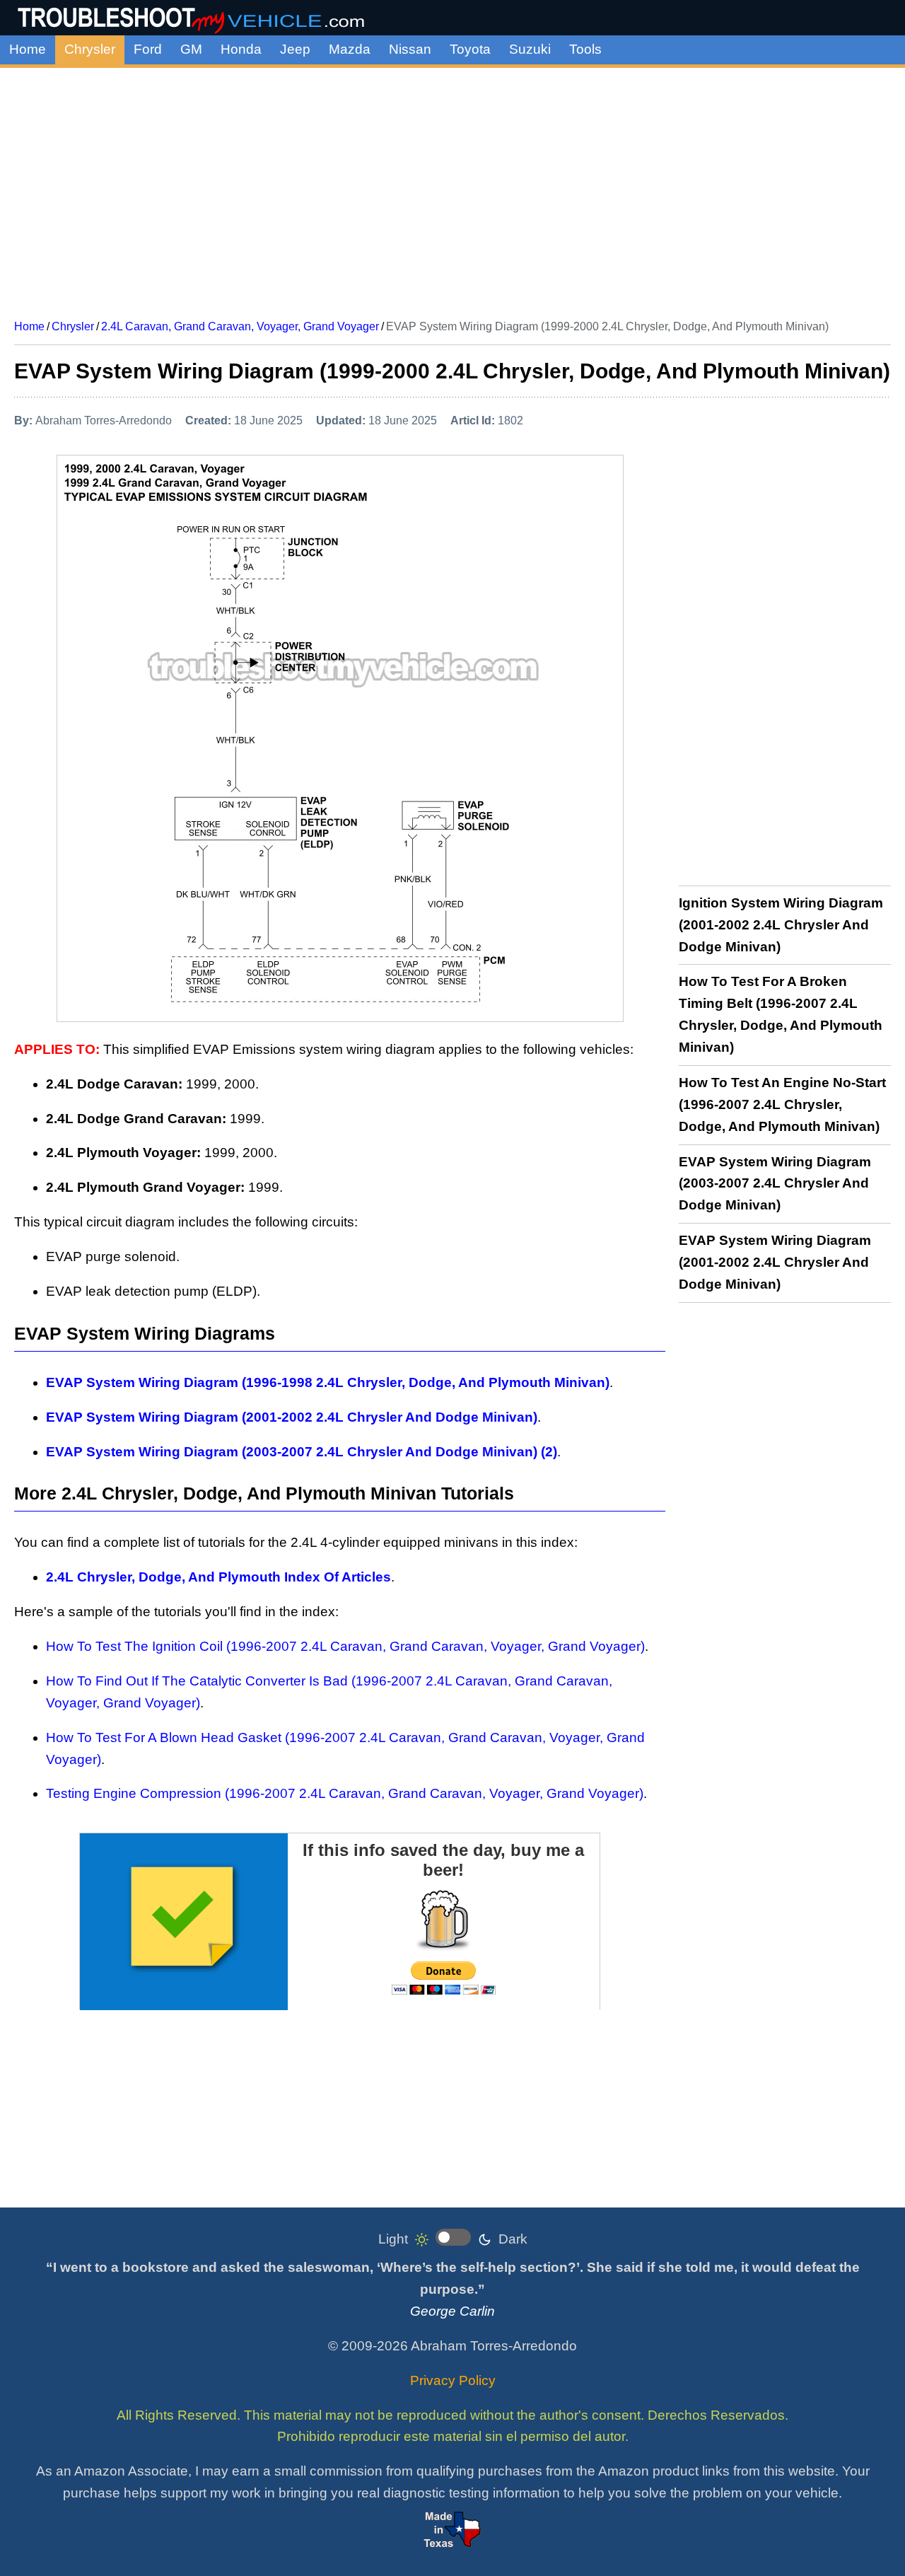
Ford (148, 49)
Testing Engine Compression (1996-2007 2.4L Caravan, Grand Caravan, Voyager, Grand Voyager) (345, 1793)
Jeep (295, 49)
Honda (241, 49)
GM (191, 49)
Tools (585, 49)
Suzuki (530, 49)
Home (28, 49)
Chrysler (90, 49)
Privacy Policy (453, 2380)
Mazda (350, 49)
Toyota (470, 49)
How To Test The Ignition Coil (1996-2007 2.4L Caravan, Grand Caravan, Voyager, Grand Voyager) (345, 1646)
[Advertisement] (452, 188)
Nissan (410, 49)
